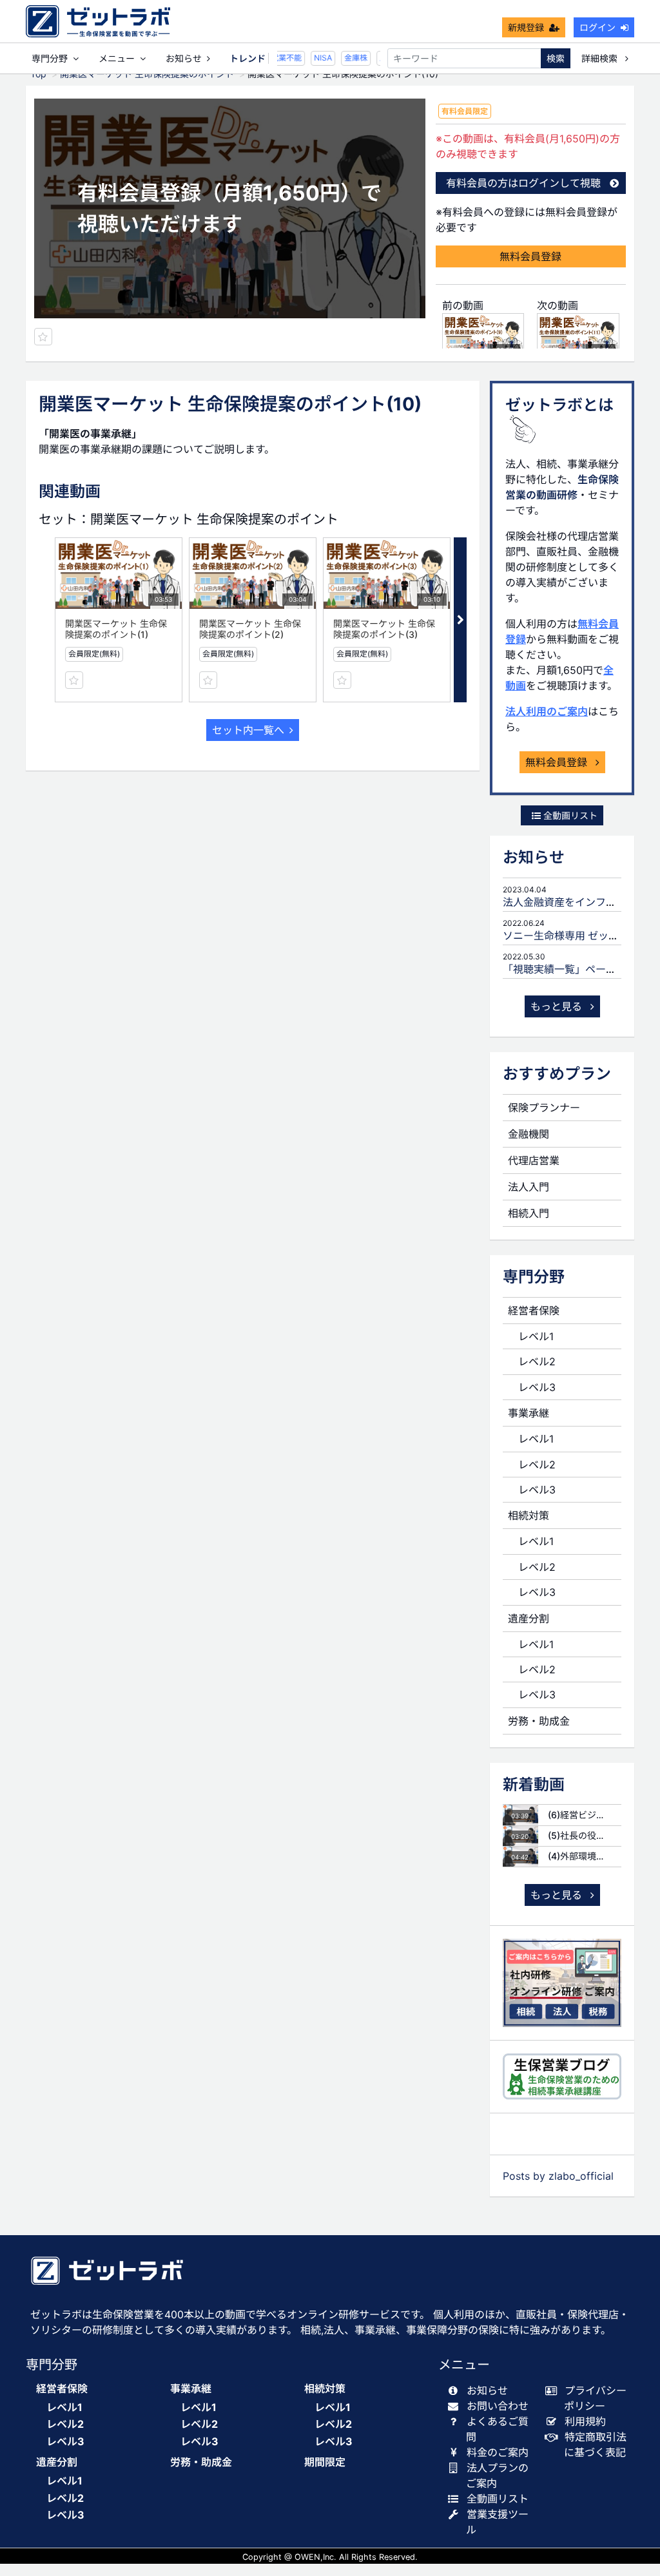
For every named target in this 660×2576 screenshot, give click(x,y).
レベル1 (536, 1336)
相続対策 (529, 1515)
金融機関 (529, 1134)
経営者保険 (534, 1311)
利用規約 (585, 2421)
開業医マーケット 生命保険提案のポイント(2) (250, 629)
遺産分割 (529, 1619)
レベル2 (537, 1361)
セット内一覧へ (248, 730)
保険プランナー (544, 1108)
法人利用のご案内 (547, 711)
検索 (556, 58)
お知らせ (184, 58)
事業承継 (529, 1413)
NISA (315, 58)
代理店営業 (534, 1160)
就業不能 (278, 58)
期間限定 (325, 2462)
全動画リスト (569, 815)
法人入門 (529, 1187)
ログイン (597, 27)
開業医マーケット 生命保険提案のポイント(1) (116, 629)
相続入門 (529, 1213)
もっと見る (558, 1006)
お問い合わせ (498, 2406)
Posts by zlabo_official (558, 2176)
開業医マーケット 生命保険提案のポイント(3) (384, 629)
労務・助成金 (539, 1721)
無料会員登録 (530, 256)
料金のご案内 (498, 2452)
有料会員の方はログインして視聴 (523, 183)
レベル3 (537, 1387)
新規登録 (526, 27)
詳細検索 (601, 58)
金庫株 (348, 58)
